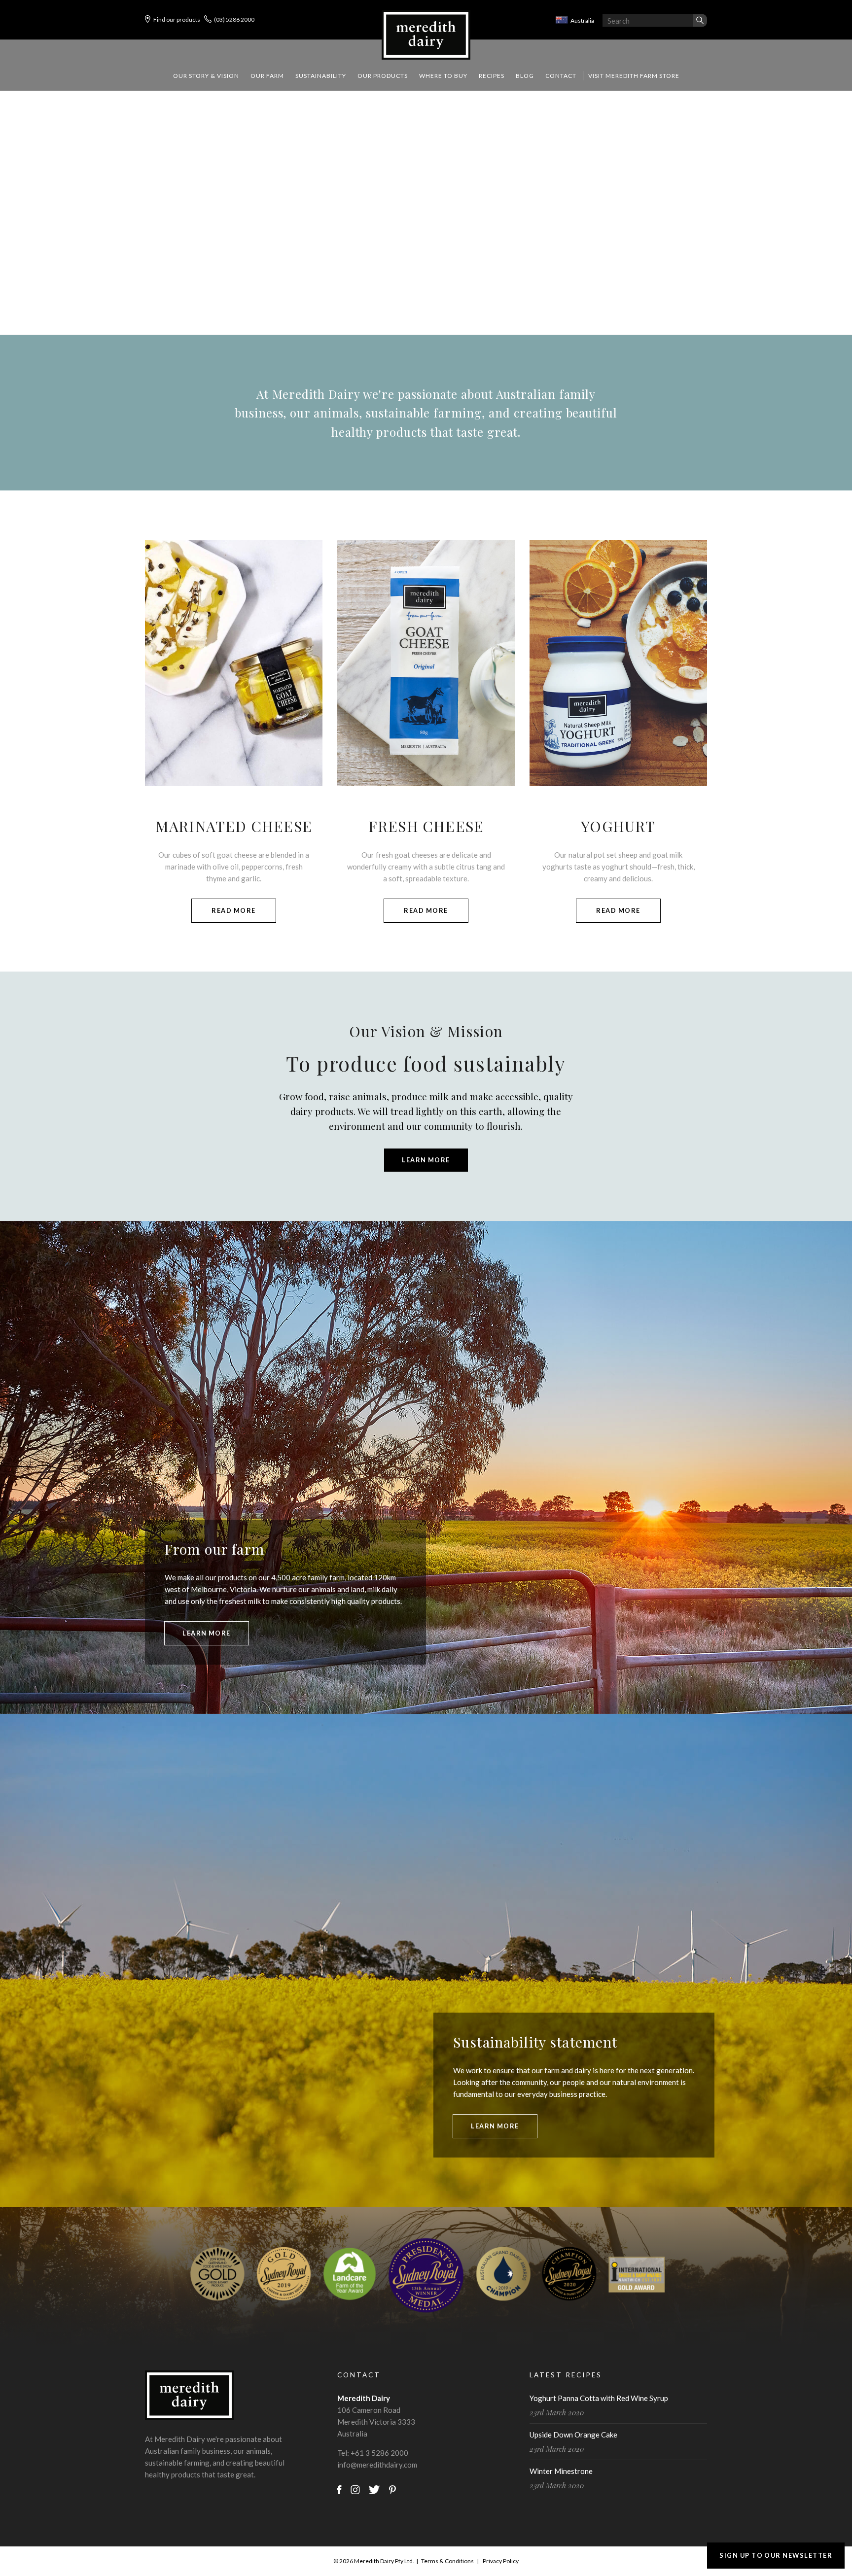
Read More (233, 910)
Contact (561, 76)
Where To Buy (443, 76)
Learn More (426, 1160)
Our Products (383, 76)
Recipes (492, 76)
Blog (525, 76)
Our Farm (267, 76)
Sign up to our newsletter (776, 2555)
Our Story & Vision (206, 76)
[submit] (700, 21)
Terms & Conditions (447, 2561)
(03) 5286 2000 (234, 19)
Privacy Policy (501, 2561)
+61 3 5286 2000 (379, 2453)
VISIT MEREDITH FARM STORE (634, 76)
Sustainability (321, 76)
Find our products (177, 19)
